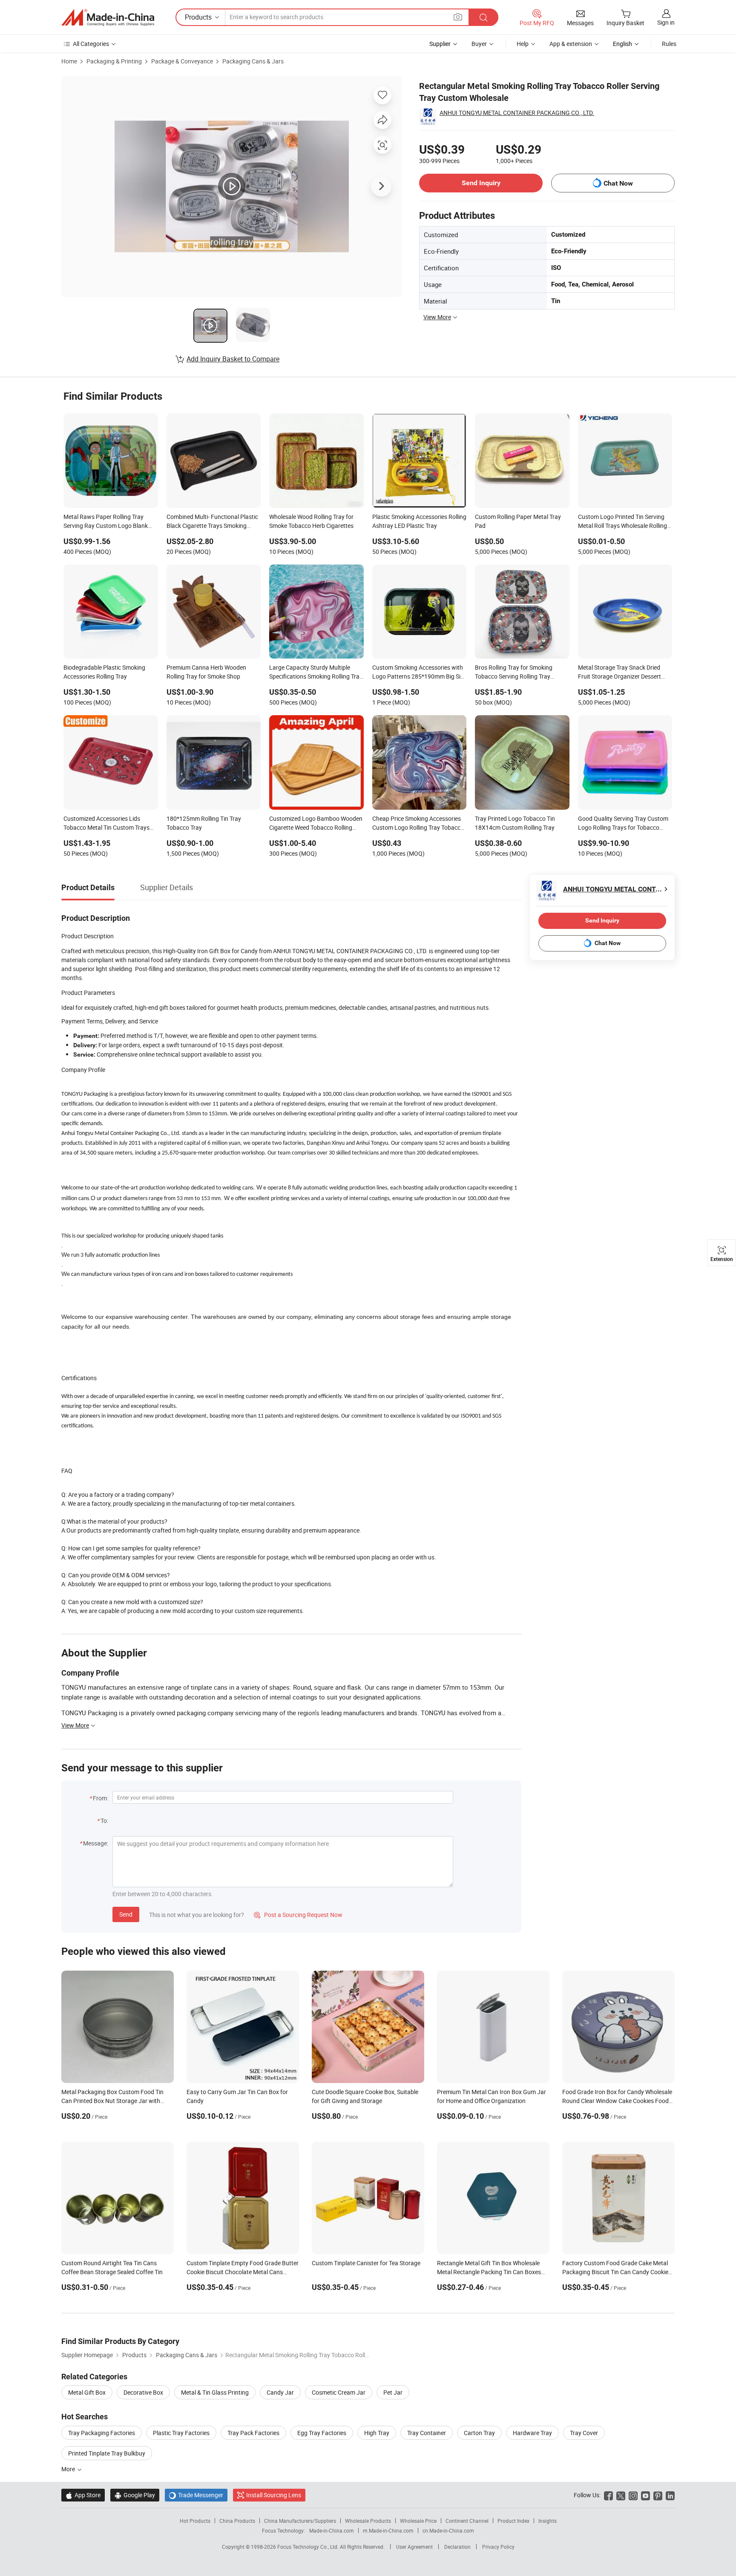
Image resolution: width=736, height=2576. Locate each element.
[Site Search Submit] (483, 17)
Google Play (135, 2495)
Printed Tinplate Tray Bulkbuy (107, 2453)
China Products (237, 2521)
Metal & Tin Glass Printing (215, 2392)
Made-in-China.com (332, 2530)
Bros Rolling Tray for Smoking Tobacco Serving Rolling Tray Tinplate (514, 673)
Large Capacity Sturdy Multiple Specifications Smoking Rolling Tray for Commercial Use (316, 673)
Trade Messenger (196, 2495)
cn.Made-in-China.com (448, 2530)
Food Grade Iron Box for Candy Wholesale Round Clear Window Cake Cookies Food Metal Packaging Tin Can (617, 2101)
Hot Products (195, 2521)
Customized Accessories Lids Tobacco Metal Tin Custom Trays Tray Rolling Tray (106, 824)
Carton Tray (479, 2433)
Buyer (479, 44)
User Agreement (414, 2547)
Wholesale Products (368, 2521)
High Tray (377, 2433)
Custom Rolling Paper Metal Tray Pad (518, 521)
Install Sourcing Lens (274, 2495)
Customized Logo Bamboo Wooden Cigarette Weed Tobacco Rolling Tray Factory (316, 824)
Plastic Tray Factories (181, 2433)
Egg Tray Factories (322, 2433)
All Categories (91, 44)
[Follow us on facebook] (608, 2495)
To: (104, 1821)
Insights (548, 2521)
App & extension (571, 44)
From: (101, 1798)
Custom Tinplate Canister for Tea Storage (366, 2263)
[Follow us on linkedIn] (670, 2495)
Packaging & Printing (114, 61)
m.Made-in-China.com (388, 2530)
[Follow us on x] (621, 2495)
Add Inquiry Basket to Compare (233, 359)
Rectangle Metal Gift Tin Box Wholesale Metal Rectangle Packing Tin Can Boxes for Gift (489, 2272)
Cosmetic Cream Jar (339, 2392)
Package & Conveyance (182, 61)
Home (69, 61)
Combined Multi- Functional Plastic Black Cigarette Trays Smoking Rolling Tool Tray (212, 522)
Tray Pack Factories (253, 2433)
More (69, 2469)
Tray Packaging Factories (102, 2433)
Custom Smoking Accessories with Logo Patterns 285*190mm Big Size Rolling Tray (419, 673)
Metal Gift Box (87, 2392)
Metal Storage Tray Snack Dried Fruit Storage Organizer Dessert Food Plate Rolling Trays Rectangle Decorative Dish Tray (624, 673)
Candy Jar (280, 2392)
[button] (458, 17)
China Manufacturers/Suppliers (300, 2521)
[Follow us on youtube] (645, 2495)
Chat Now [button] (618, 183)
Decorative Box (143, 2392)
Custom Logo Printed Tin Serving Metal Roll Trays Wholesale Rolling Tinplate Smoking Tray (622, 522)
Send (126, 1914)
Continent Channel (467, 2521)
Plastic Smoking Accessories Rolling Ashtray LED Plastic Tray (419, 521)
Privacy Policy (498, 2547)
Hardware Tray (532, 2433)
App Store (83, 2495)
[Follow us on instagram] (633, 2495)
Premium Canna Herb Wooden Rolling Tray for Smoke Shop (206, 672)
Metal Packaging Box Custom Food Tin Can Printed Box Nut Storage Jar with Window (112, 2101)
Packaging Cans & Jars (253, 61)
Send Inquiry (481, 183)
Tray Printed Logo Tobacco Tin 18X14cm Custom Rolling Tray (515, 823)
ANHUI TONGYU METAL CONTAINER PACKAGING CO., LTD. (517, 113)
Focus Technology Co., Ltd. (309, 2547)
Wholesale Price (418, 2521)
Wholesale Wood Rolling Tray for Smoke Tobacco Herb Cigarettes (311, 521)
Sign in (666, 22)
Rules (669, 44)
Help (523, 44)
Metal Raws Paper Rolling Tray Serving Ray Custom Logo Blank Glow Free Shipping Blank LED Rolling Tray (106, 522)
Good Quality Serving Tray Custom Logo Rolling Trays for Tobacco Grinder (623, 824)
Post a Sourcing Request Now (298, 1915)
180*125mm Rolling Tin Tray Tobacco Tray (204, 823)
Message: (96, 1843)
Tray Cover (584, 2433)
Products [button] (198, 17)
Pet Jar (393, 2392)
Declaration (457, 2547)
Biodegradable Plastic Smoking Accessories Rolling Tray (104, 672)
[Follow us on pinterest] (658, 2495)
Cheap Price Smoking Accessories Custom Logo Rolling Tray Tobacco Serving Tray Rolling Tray (418, 824)
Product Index (513, 2521)
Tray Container (427, 2433)
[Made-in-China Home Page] (108, 17)
